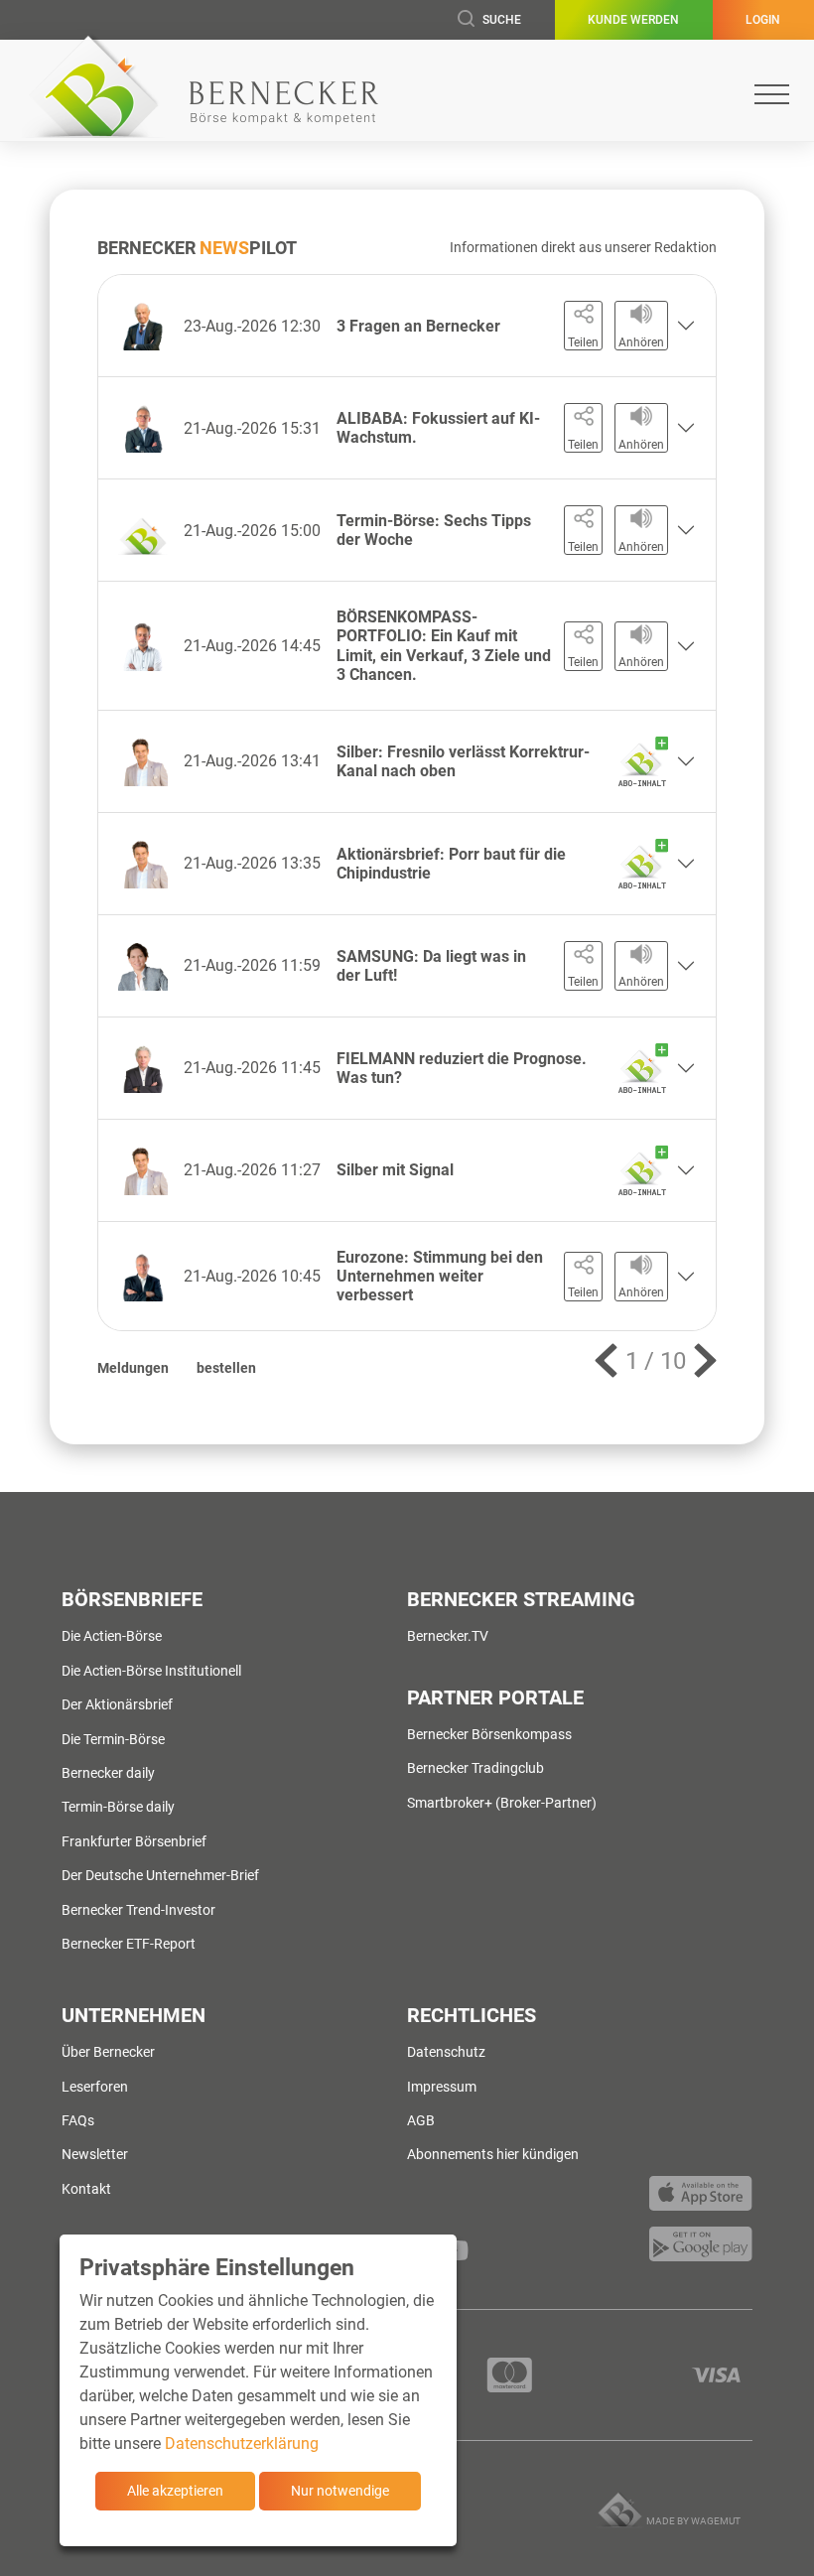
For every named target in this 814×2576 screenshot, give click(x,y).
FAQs (78, 2120)
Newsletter (95, 2154)
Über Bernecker (108, 2052)
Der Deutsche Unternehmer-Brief (160, 1875)
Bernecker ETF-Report (129, 1944)
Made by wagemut (693, 2521)
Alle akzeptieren (175, 2491)
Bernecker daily (108, 1773)
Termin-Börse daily (118, 1807)
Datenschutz (446, 2052)
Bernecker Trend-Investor (138, 1910)
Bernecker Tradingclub (475, 1768)
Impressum (442, 2087)
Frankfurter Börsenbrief (134, 1841)
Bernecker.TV (448, 1636)
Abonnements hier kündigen (493, 2154)
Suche (502, 20)
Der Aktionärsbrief (117, 1704)
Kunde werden (633, 20)
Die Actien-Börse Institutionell (151, 1671)
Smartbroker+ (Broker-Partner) (502, 1803)
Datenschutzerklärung (242, 2443)
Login (763, 20)
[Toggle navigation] (772, 94)
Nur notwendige (340, 2491)
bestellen (226, 1368)
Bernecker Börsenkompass (489, 1734)
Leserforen (95, 2087)
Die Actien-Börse (112, 1636)
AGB (421, 2120)
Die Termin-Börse (113, 1739)
